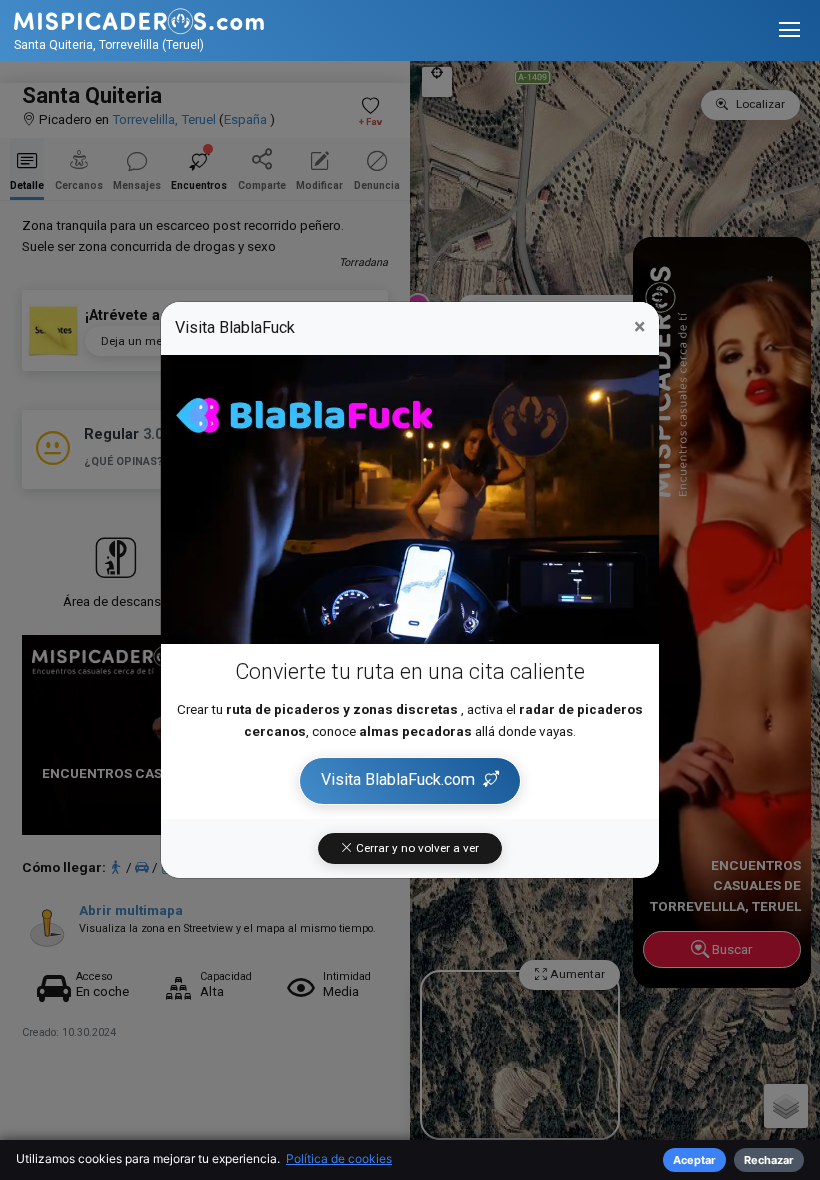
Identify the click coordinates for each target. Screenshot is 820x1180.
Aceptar (694, 1160)
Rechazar (769, 1160)
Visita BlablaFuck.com (398, 779)
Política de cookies (339, 1158)
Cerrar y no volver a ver (416, 848)
